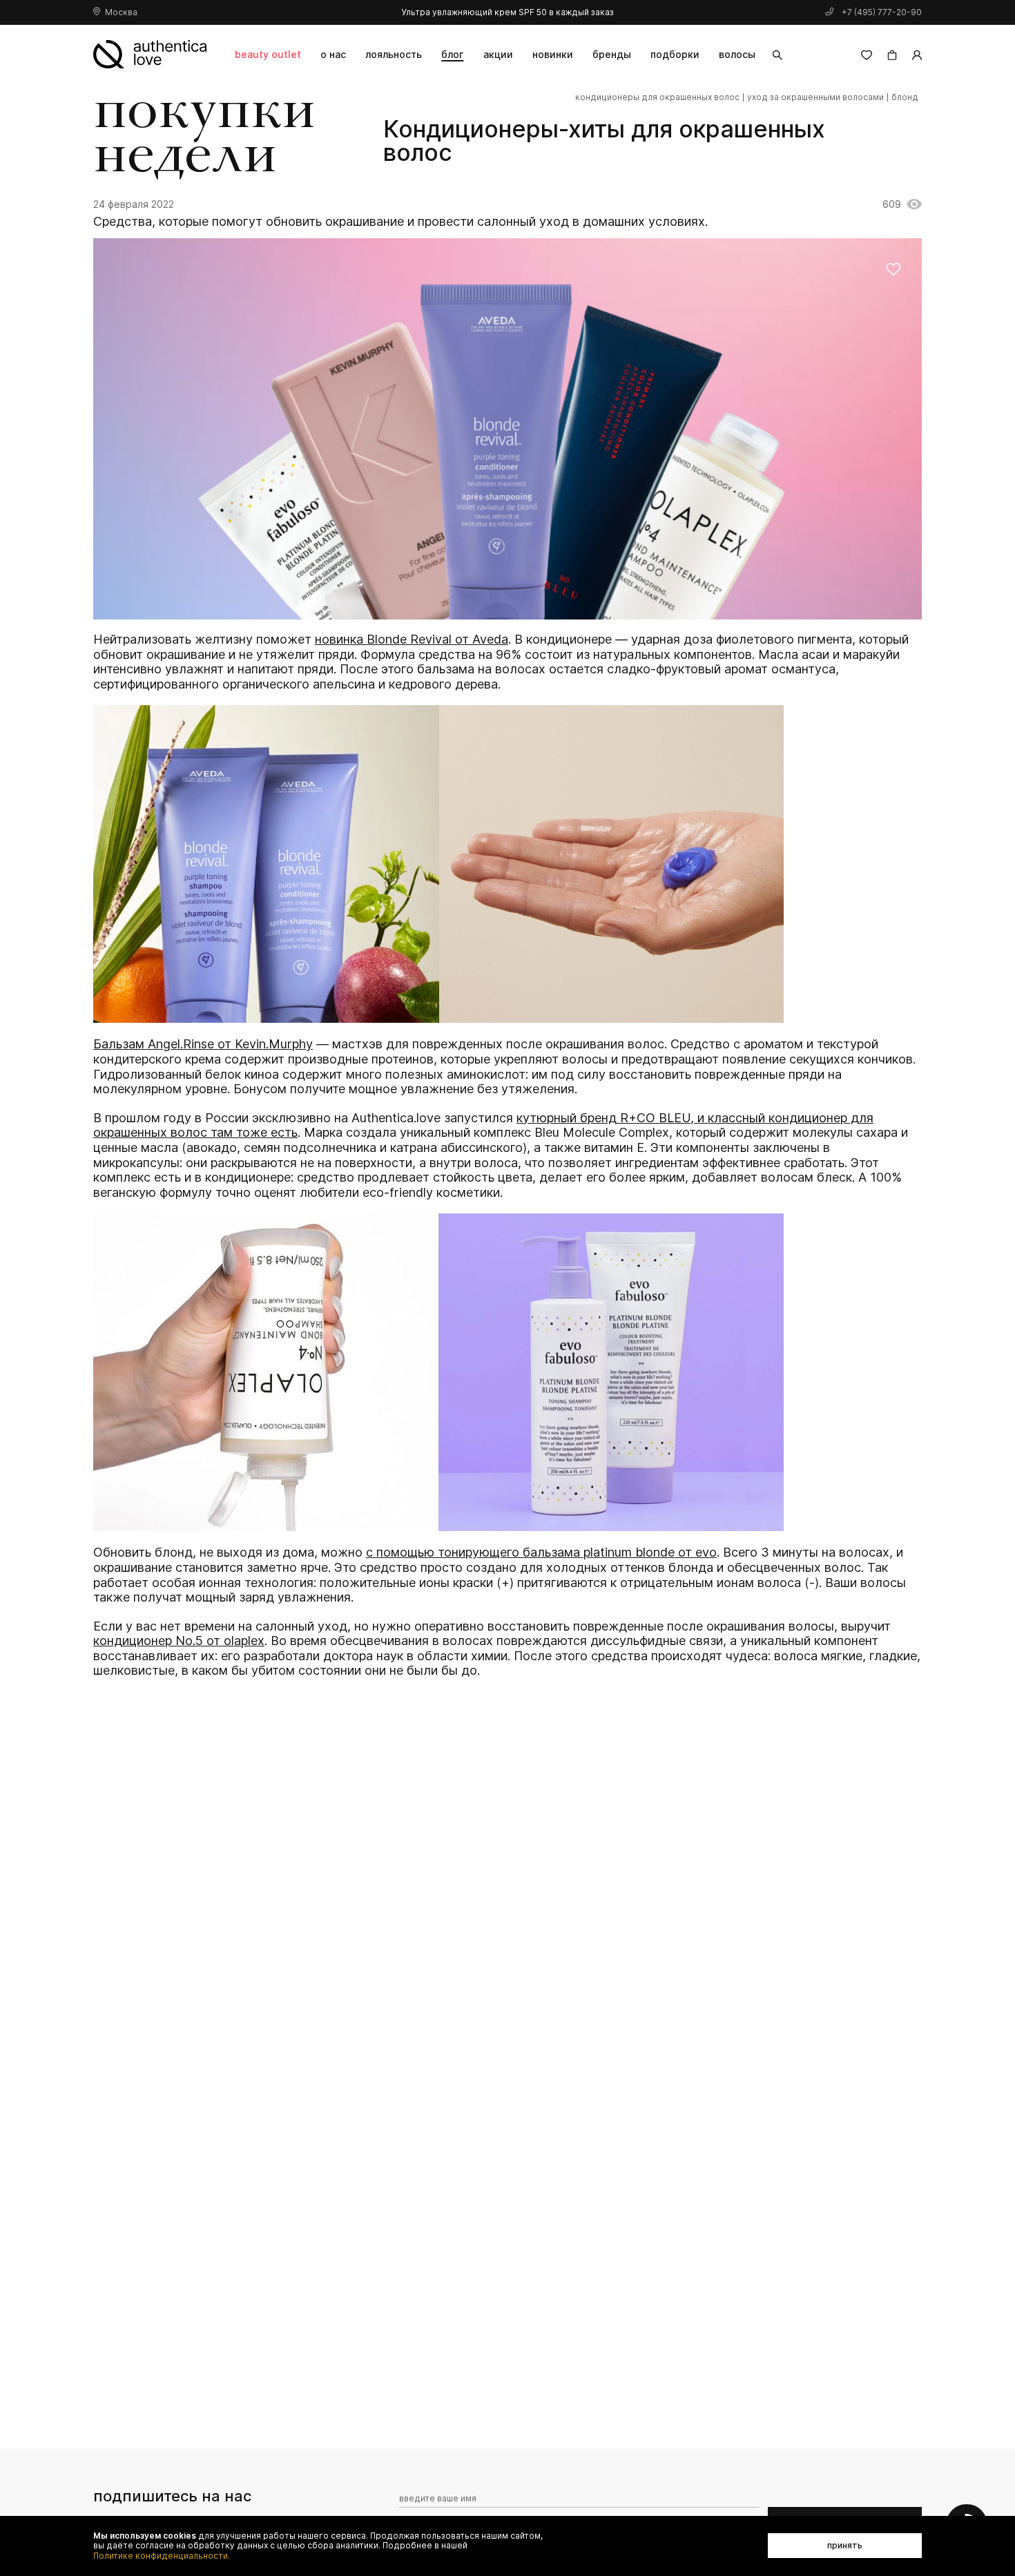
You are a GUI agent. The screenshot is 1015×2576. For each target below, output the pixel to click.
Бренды (612, 54)
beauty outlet (268, 54)
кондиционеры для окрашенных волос (657, 97)
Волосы (737, 54)
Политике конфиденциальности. (162, 2556)
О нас (333, 54)
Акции (498, 54)
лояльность (394, 54)
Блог (452, 54)
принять (845, 2545)
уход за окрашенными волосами (815, 97)
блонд (905, 97)
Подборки (675, 54)
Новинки (553, 54)
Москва (121, 12)
